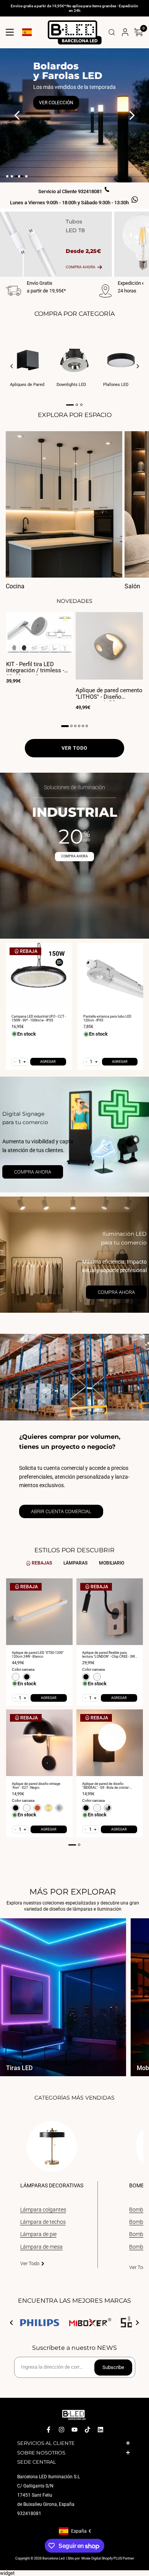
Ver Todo (30, 2263)
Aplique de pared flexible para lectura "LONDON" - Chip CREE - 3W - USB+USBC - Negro (109, 1655)
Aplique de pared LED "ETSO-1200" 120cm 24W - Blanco (38, 1655)
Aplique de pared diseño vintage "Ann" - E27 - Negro (36, 1786)
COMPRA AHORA (74, 856)
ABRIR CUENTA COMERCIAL (61, 1511)
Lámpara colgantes (43, 2210)
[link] (74, 1135)
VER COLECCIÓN (56, 103)
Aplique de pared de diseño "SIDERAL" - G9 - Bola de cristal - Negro (106, 1786)
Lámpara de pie (38, 2234)
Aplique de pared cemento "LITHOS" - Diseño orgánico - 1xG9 (109, 694)
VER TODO (74, 748)
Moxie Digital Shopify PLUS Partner (107, 2558)
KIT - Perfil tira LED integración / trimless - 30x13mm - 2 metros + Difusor (35, 668)
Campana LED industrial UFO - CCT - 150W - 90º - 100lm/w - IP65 (39, 1018)
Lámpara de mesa (41, 2247)
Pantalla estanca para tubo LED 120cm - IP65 (107, 1018)
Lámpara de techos (43, 2222)
